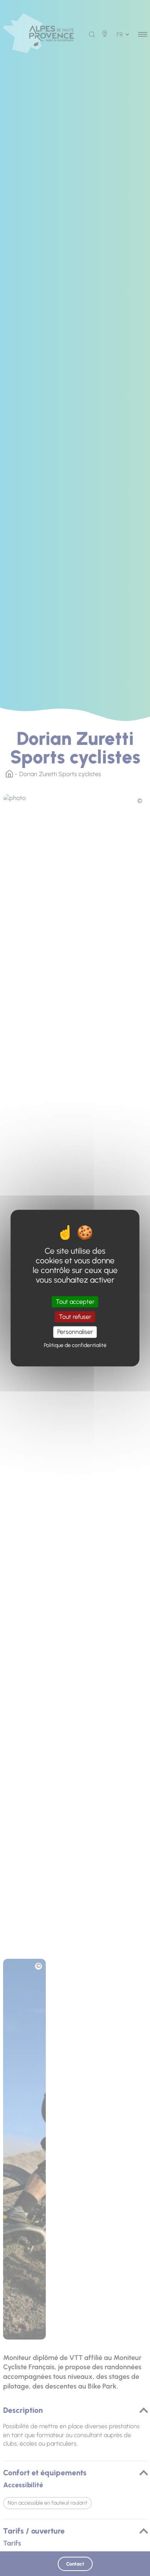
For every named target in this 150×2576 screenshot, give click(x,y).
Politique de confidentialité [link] (75, 1345)
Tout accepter (75, 1302)
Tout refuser (75, 1317)
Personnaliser (75, 1332)
